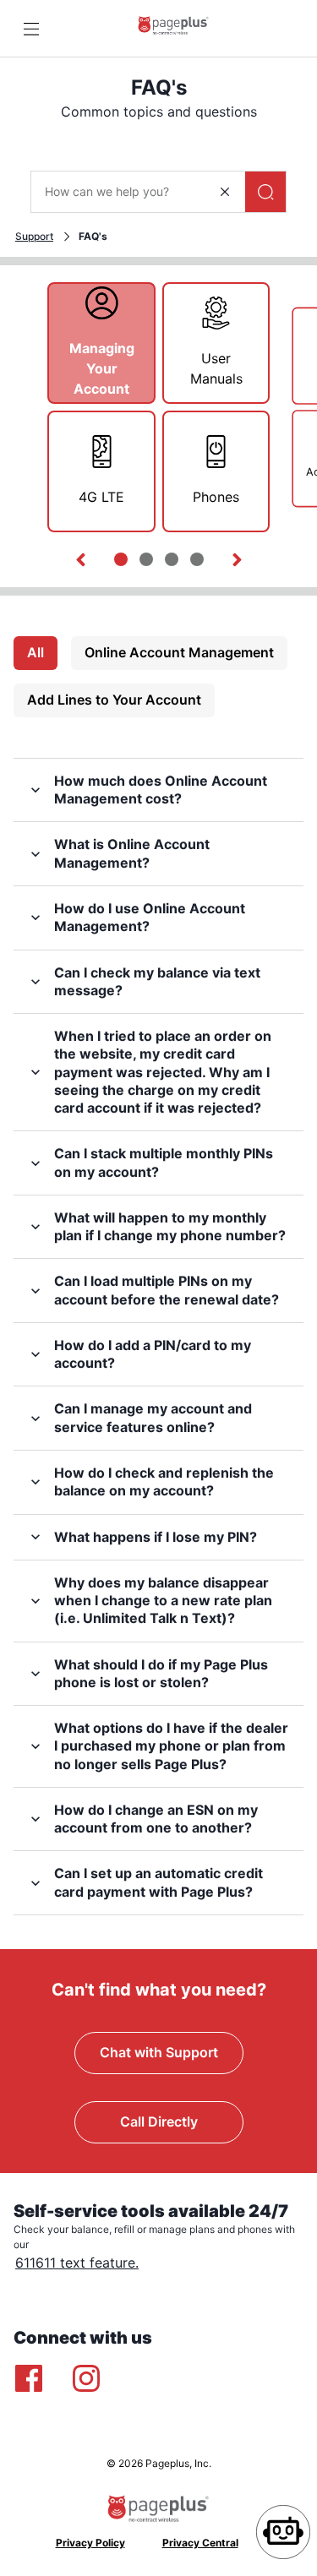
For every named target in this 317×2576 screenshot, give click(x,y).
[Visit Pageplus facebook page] (29, 2378)
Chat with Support (159, 2052)
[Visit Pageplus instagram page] (86, 2378)
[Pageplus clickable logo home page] (174, 28)
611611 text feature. (77, 2263)
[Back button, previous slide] (81, 560)
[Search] (265, 192)
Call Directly (159, 2121)
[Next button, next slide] (237, 560)
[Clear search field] (225, 192)
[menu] (31, 29)
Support (34, 236)
